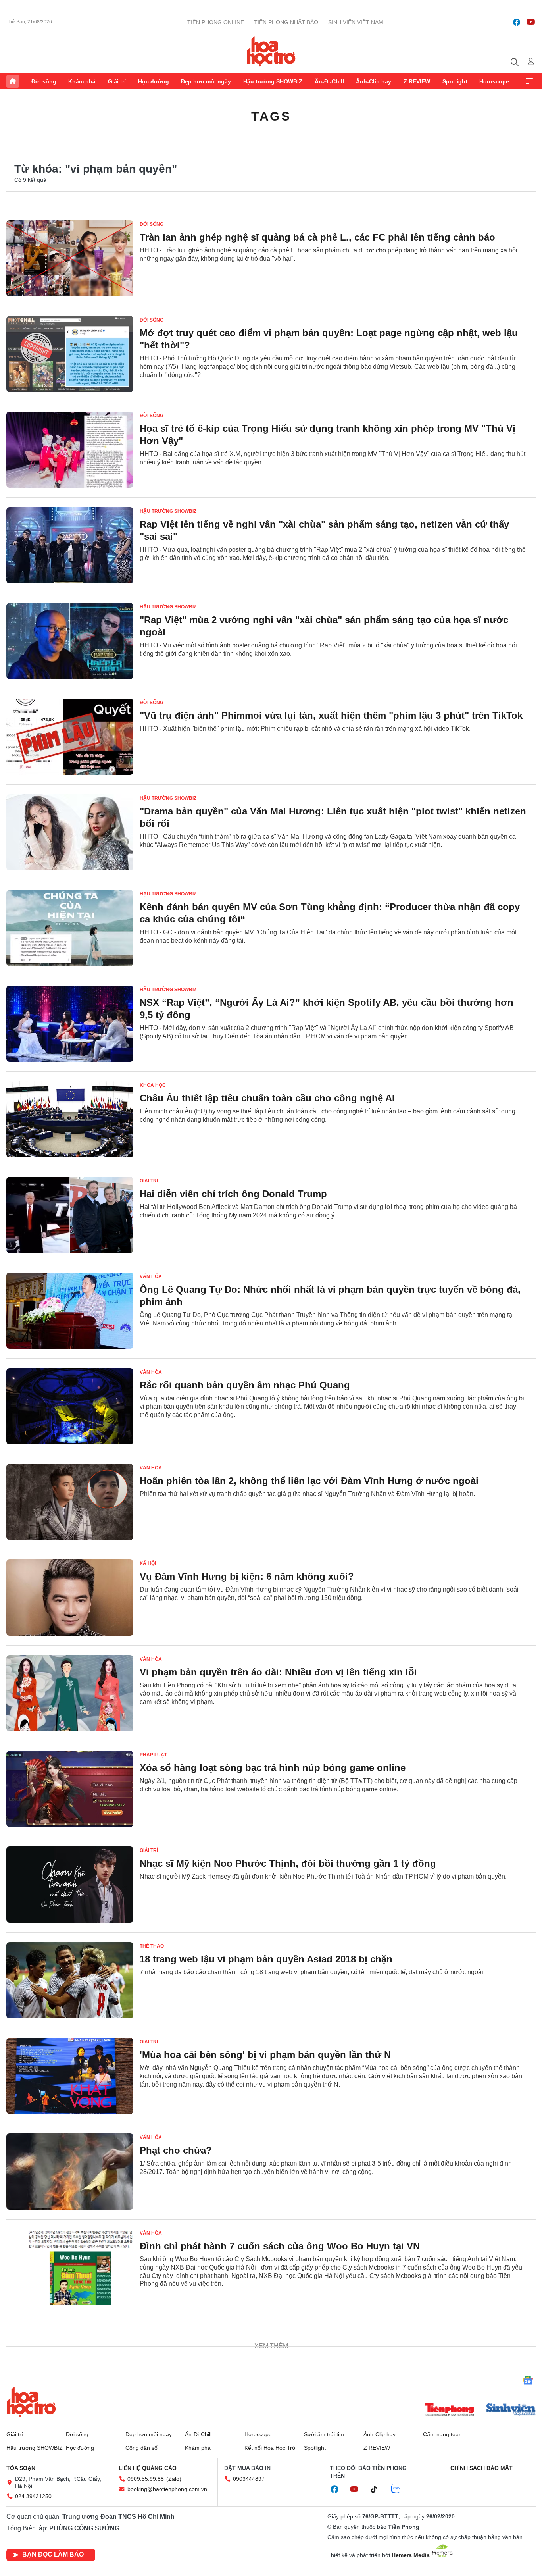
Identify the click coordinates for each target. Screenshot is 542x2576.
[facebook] (517, 22)
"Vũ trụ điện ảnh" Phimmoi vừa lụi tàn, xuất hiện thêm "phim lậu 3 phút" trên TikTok (331, 715)
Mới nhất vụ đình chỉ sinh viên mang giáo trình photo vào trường (288, 2437)
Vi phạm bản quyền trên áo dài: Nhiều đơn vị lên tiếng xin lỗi (278, 1672)
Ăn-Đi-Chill (329, 81)
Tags (271, 116)
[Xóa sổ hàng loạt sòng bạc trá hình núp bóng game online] (70, 1789)
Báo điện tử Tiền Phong (271, 51)
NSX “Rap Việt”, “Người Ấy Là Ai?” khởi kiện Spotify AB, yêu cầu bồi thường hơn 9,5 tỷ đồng (327, 1009)
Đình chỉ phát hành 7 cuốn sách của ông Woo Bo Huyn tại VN (280, 2246)
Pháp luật (153, 1755)
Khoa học (153, 1085)
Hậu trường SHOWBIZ (273, 81)
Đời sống (44, 81)
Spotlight (455, 81)
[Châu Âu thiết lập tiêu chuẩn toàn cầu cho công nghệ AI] (70, 1119)
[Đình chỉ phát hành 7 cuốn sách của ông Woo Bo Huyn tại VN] (70, 2267)
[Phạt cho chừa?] (70, 2172)
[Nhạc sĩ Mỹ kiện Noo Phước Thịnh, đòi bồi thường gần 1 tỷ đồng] (70, 1885)
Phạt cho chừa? (176, 2150)
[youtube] (531, 22)
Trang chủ (13, 81)
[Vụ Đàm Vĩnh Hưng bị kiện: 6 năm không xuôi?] (70, 1598)
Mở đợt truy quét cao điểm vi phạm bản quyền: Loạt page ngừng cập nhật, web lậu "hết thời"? (329, 339)
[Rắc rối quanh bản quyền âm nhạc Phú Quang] (70, 1406)
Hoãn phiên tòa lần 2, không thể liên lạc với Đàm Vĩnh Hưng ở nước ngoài (309, 1481)
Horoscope (494, 81)
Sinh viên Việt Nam (356, 22)
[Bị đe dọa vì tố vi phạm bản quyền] (70, 2363)
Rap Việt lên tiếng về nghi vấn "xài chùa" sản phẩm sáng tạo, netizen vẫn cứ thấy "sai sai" (324, 530)
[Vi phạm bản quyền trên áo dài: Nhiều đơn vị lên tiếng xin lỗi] (70, 1693)
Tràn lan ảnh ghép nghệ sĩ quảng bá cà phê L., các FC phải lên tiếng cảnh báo (317, 237)
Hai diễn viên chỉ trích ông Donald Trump (233, 1194)
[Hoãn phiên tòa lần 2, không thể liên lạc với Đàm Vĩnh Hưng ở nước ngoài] (70, 1502)
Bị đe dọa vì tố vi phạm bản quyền (217, 2342)
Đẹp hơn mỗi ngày (206, 81)
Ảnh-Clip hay (374, 81)
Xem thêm (529, 81)
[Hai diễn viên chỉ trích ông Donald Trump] (70, 1215)
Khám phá (82, 81)
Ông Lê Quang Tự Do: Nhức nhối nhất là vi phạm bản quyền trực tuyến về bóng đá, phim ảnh (330, 1296)
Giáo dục (152, 2424)
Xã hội (148, 1563)
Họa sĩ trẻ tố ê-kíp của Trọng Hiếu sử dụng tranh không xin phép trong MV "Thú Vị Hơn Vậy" (328, 435)
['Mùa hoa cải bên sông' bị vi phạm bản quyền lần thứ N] (70, 2076)
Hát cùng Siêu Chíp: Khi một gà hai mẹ (228, 2533)
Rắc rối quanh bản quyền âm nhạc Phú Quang (245, 1385)
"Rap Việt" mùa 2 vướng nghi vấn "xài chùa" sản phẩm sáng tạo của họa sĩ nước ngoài (324, 626)
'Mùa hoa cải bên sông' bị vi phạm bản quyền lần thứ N (265, 2055)
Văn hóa (151, 1276)
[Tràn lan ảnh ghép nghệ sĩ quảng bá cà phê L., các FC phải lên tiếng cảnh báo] (70, 258)
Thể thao (152, 1946)
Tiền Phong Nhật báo (286, 22)
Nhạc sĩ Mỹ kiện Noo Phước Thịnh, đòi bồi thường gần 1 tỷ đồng (288, 1863)
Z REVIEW (417, 81)
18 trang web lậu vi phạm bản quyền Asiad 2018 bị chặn (266, 1959)
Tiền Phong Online (216, 22)
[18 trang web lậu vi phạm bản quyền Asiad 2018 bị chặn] (70, 1980)
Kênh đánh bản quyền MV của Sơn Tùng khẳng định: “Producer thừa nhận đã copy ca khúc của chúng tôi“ (330, 913)
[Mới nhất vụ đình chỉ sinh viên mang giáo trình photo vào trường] (70, 2459)
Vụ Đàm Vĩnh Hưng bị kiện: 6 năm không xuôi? (247, 1576)
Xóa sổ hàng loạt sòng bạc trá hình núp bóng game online (273, 1768)
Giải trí (117, 81)
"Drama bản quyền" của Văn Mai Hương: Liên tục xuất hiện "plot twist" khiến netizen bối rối (333, 817)
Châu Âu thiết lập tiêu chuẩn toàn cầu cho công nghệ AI (267, 1098)
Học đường (154, 81)
